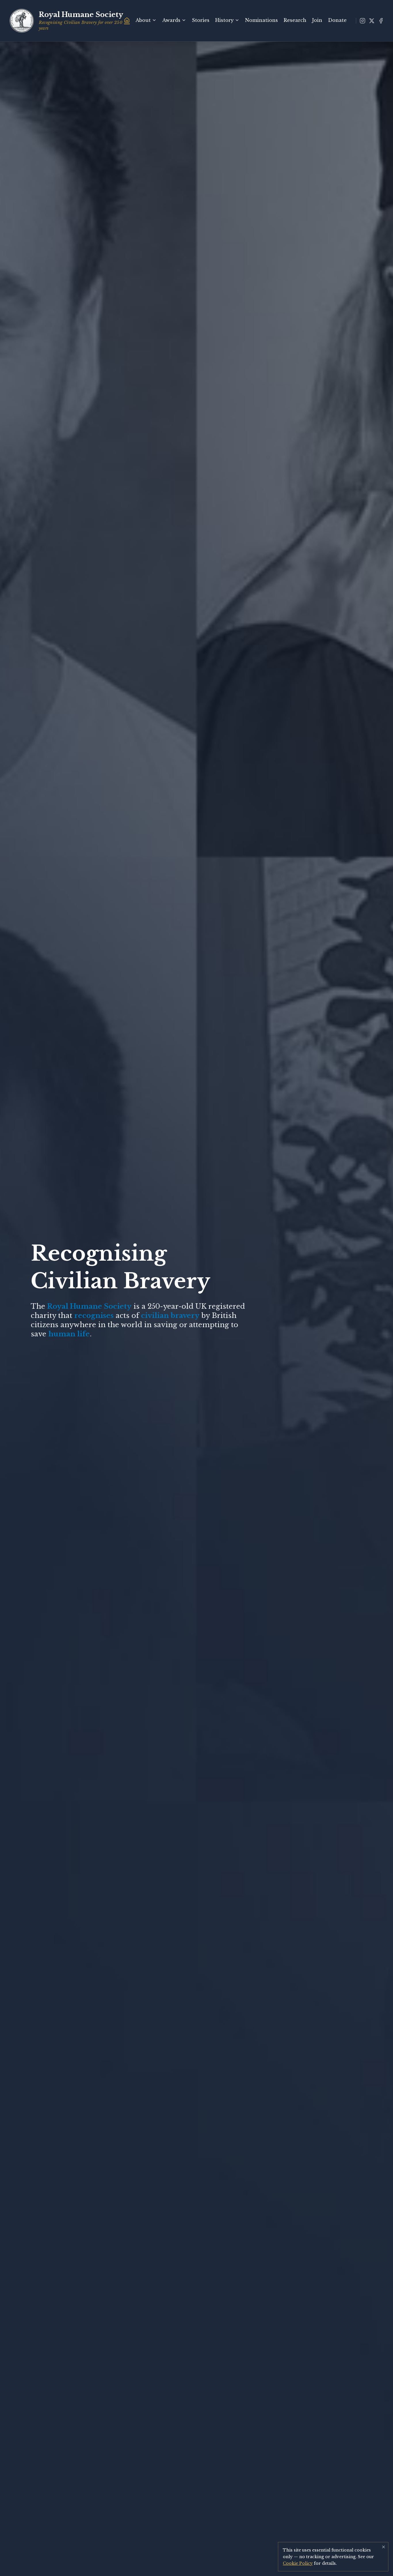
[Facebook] (381, 21)
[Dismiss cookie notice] (384, 2547)
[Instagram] (363, 21)
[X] (372, 21)
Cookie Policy (298, 2563)
